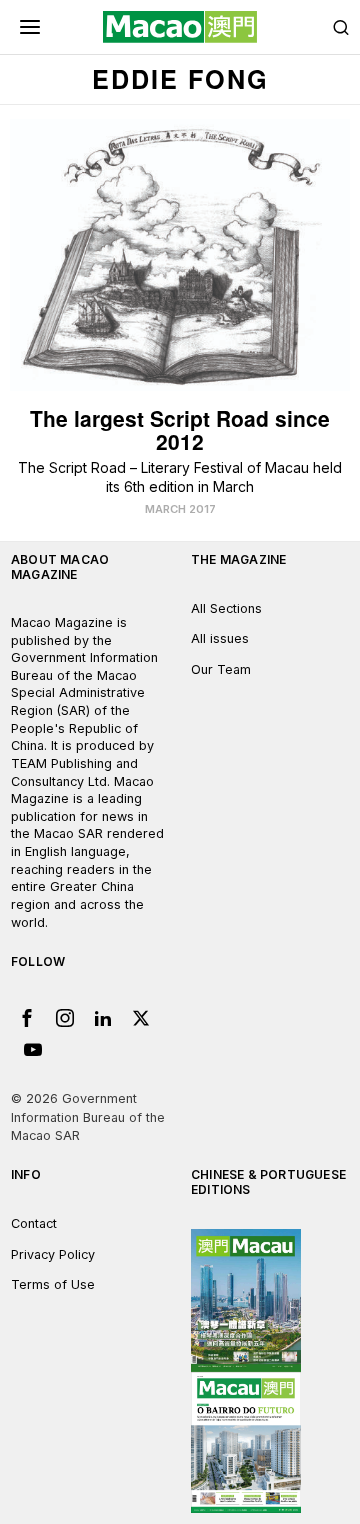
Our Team (221, 669)
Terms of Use (53, 1284)
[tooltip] (27, 1018)
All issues (220, 638)
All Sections (226, 608)
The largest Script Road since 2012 (180, 430)
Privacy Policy (53, 1254)
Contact (34, 1223)
